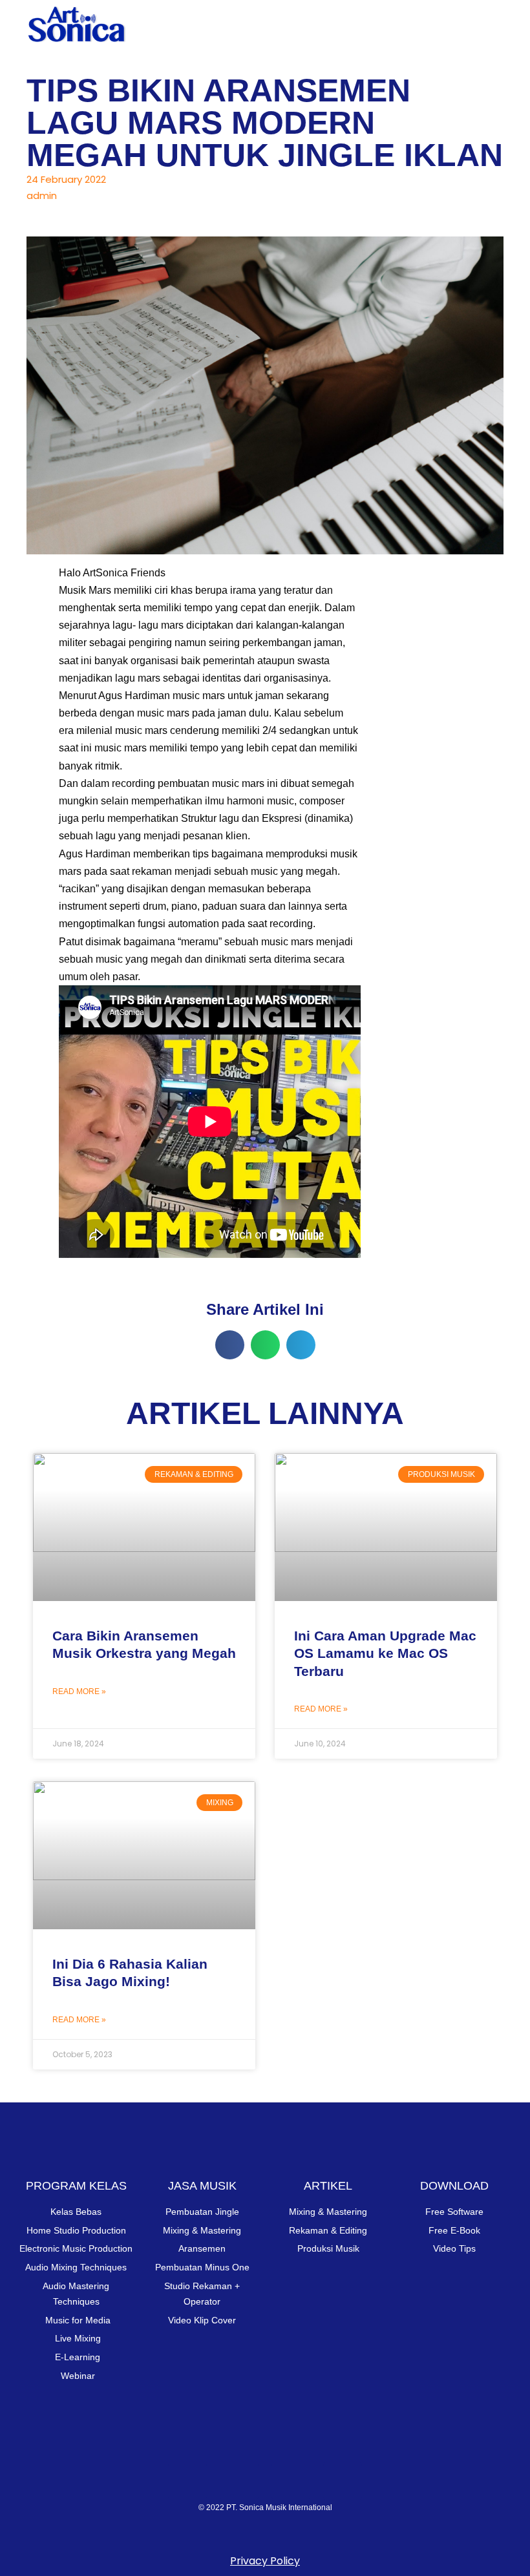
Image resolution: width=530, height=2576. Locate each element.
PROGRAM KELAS (76, 2186)
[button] (494, 22)
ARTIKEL (328, 2186)
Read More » (79, 1691)
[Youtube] (239, 2481)
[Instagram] (187, 2481)
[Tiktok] (343, 2481)
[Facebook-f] (291, 2481)
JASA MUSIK (202, 2186)
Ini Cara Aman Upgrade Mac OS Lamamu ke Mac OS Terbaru (385, 1653)
